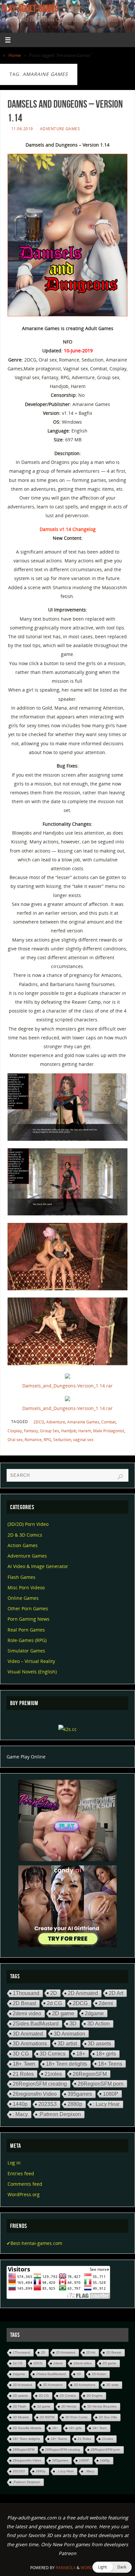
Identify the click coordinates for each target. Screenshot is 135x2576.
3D (73, 2024)
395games (80, 2094)
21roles (53, 2074)
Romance (33, 1440)
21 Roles (23, 2074)
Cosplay (15, 1431)
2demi (106, 2003)
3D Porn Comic (77, 2417)
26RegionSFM (90, 2074)
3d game (44, 2406)
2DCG (39, 1422)
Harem (85, 1431)
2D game (63, 2013)
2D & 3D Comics (25, 1535)
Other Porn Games (28, 1608)
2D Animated (83, 1993)
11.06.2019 (22, 129)
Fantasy (31, 1431)
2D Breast (24, 2003)
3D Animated (28, 2034)
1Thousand (26, 1993)
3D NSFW (47, 2417)
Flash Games (21, 1577)
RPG (47, 1440)
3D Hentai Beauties (102, 2406)
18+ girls (106, 2054)
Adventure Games (60, 129)
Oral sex (15, 1440)
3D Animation (69, 2034)
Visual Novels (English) (32, 1672)
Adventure (56, 1422)
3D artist (67, 2043)
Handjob (69, 1431)
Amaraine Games (83, 1422)
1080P (111, 2094)
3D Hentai (69, 2406)
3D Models (21, 2417)
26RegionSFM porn (101, 2084)
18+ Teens (110, 2064)
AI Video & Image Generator (38, 1566)
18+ (81, 2054)
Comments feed (25, 2184)
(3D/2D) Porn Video (28, 1524)
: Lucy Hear (106, 2104)
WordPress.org (24, 2194)
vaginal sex (83, 1440)
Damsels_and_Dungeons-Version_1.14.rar (67, 1386)
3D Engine (95, 2396)
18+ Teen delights (67, 2064)
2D (54, 1993)
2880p (75, 2104)
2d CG (54, 2003)
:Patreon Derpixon (60, 2114)
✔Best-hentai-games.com (34, 2243)
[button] (112, 2567)
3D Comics (53, 2054)
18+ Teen (24, 2064)
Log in (14, 2163)
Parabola (66, 2568)
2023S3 (48, 2104)
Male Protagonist (109, 1431)
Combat (108, 1422)
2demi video (27, 2013)
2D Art (116, 1993)
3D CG (21, 2054)
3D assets (99, 2044)
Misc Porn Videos (26, 1588)
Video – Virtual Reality (31, 1661)
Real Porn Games (26, 1630)
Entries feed (21, 2173)
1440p (20, 2104)
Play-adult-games (30, 9)
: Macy (20, 2114)
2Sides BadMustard (36, 2024)
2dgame (94, 2013)
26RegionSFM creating (40, 2084)
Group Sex (49, 1431)
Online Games (23, 1598)
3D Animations (30, 2043)
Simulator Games (26, 1651)
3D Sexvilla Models (27, 2428)
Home (15, 55)
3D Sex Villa (108, 2417)
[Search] (120, 1477)
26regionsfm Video (35, 2094)
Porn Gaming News (29, 1619)
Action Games (23, 1545)
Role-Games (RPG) (27, 1640)
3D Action (98, 2024)
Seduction (62, 1440)
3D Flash (19, 2406)
